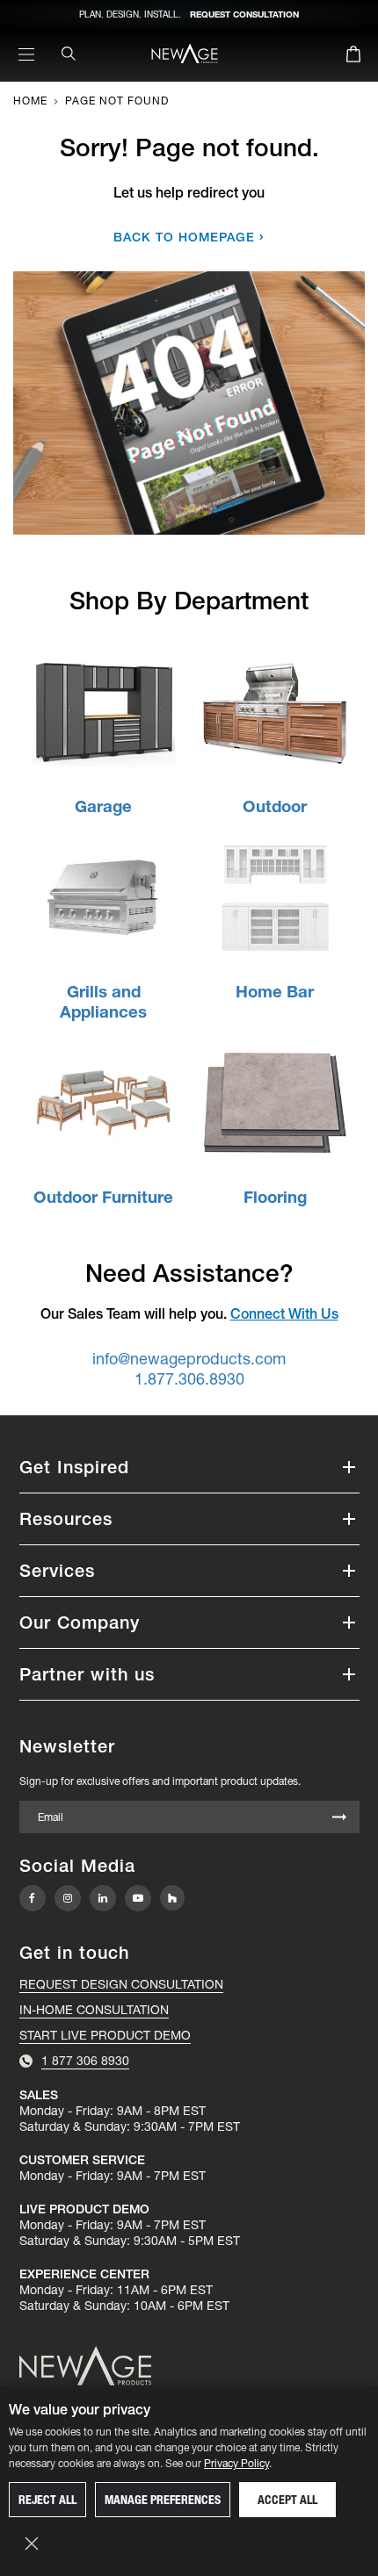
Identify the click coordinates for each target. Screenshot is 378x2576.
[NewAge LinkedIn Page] (103, 1898)
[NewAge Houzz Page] (172, 1898)
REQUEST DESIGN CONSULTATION (121, 1984)
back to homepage (184, 237)
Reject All (47, 2500)
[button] (189, 1467)
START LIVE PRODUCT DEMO (105, 2035)
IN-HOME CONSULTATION (94, 2010)
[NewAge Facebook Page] (33, 1898)
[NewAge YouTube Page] (138, 1898)
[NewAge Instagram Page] (68, 1898)
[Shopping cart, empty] (353, 57)
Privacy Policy (236, 2463)
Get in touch (74, 1953)
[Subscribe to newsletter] (339, 1818)
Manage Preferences (163, 2500)
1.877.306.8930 (189, 1379)
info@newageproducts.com (189, 1359)
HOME (30, 101)
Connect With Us (284, 1313)
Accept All (287, 2500)
